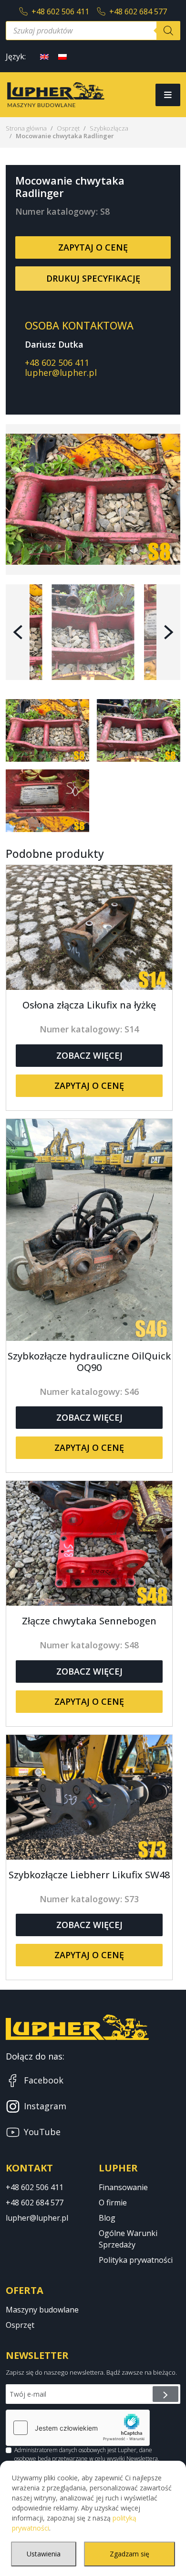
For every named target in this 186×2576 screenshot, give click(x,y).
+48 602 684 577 (138, 11)
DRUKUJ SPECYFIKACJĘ (93, 278)
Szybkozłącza (109, 128)
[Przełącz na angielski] (44, 56)
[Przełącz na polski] (62, 56)
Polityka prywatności (136, 2260)
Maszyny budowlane (42, 2310)
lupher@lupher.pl (61, 373)
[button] (18, 632)
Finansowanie (123, 2187)
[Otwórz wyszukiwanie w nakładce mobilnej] (93, 31)
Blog (107, 2218)
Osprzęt (68, 128)
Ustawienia (44, 2554)
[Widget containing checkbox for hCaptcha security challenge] (78, 2428)
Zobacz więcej (89, 1055)
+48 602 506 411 (60, 11)
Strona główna (26, 128)
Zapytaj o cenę (93, 247)
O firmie (113, 2203)
